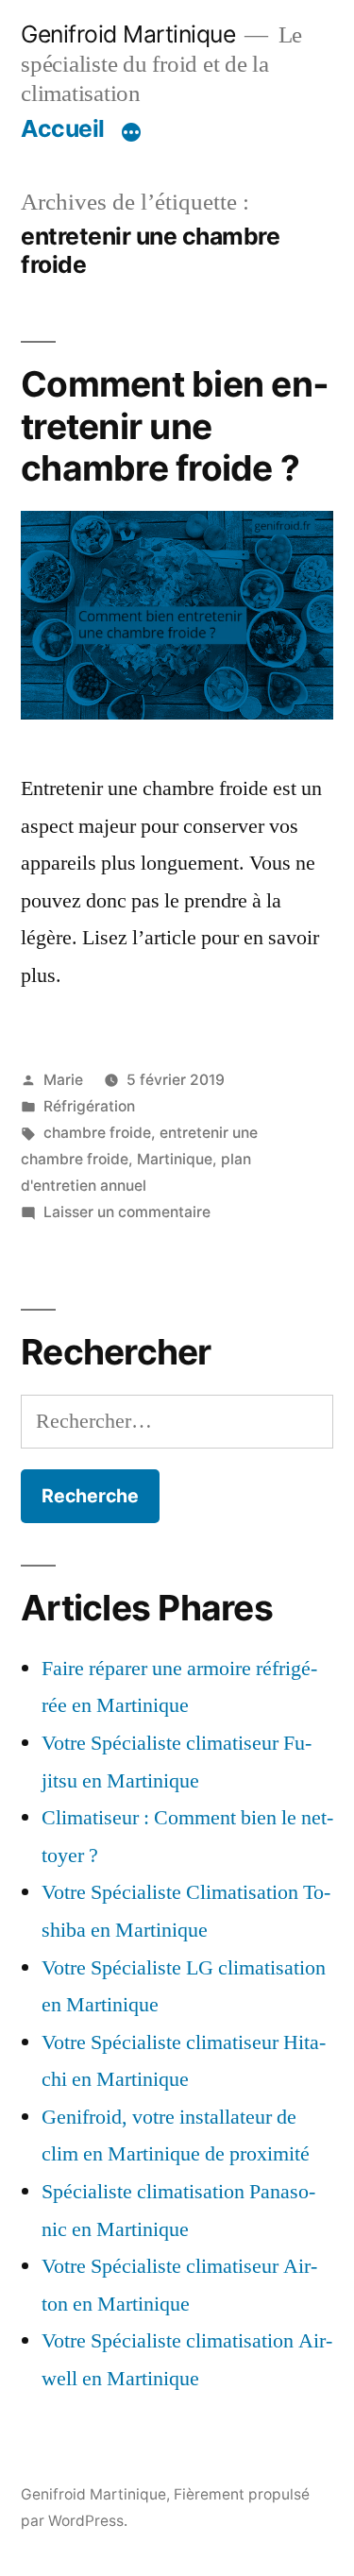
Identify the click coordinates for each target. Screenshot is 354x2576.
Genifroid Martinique (128, 34)
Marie (63, 1080)
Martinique (175, 1159)
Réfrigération (89, 1106)
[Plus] (131, 132)
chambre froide (97, 1133)
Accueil (63, 128)
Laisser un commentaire (127, 1212)
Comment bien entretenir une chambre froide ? (175, 426)
